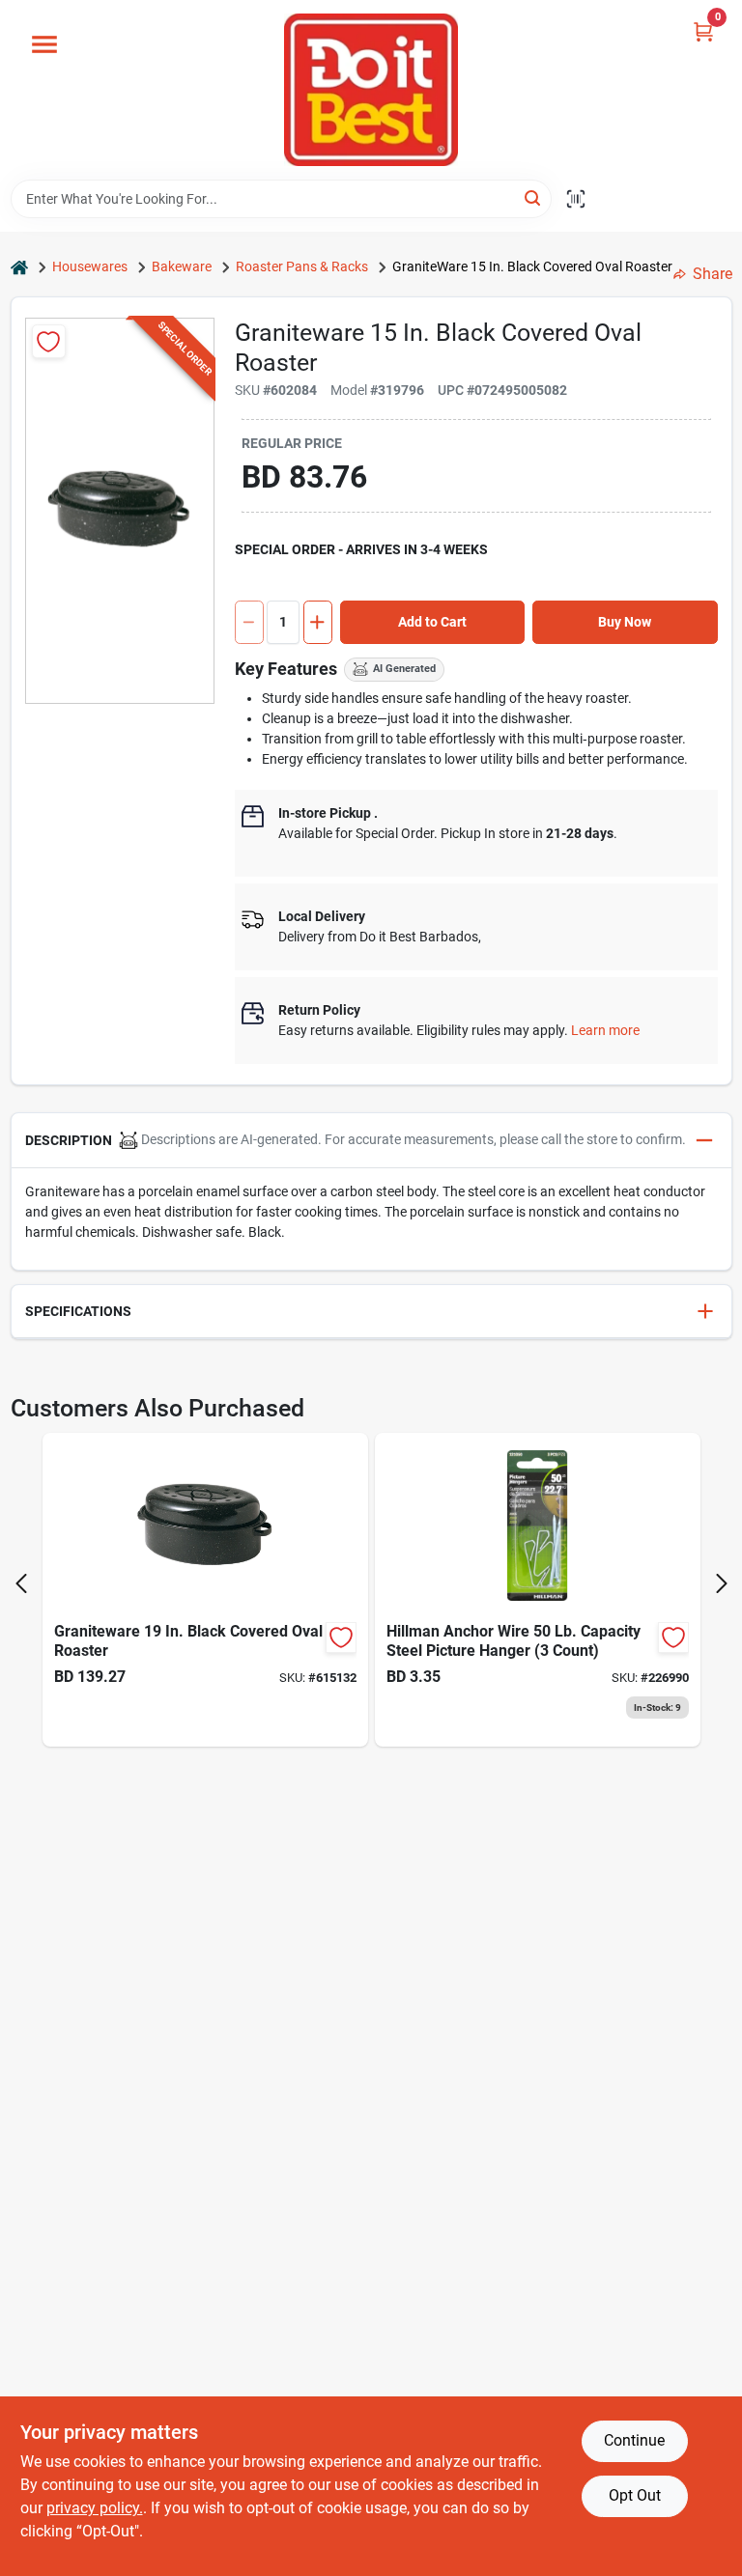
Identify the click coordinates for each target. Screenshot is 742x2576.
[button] (371, 1141)
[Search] (534, 197)
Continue (634, 2440)
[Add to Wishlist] (49, 341)
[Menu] (44, 44)
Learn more (605, 1030)
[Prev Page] (21, 1583)
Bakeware (182, 266)
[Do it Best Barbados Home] (371, 90)
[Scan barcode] (576, 199)
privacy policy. (95, 2508)
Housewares (90, 266)
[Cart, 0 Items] (703, 31)
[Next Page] (722, 1583)
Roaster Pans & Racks (302, 266)
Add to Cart (432, 622)
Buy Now (625, 622)
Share (713, 274)
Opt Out (635, 2495)
